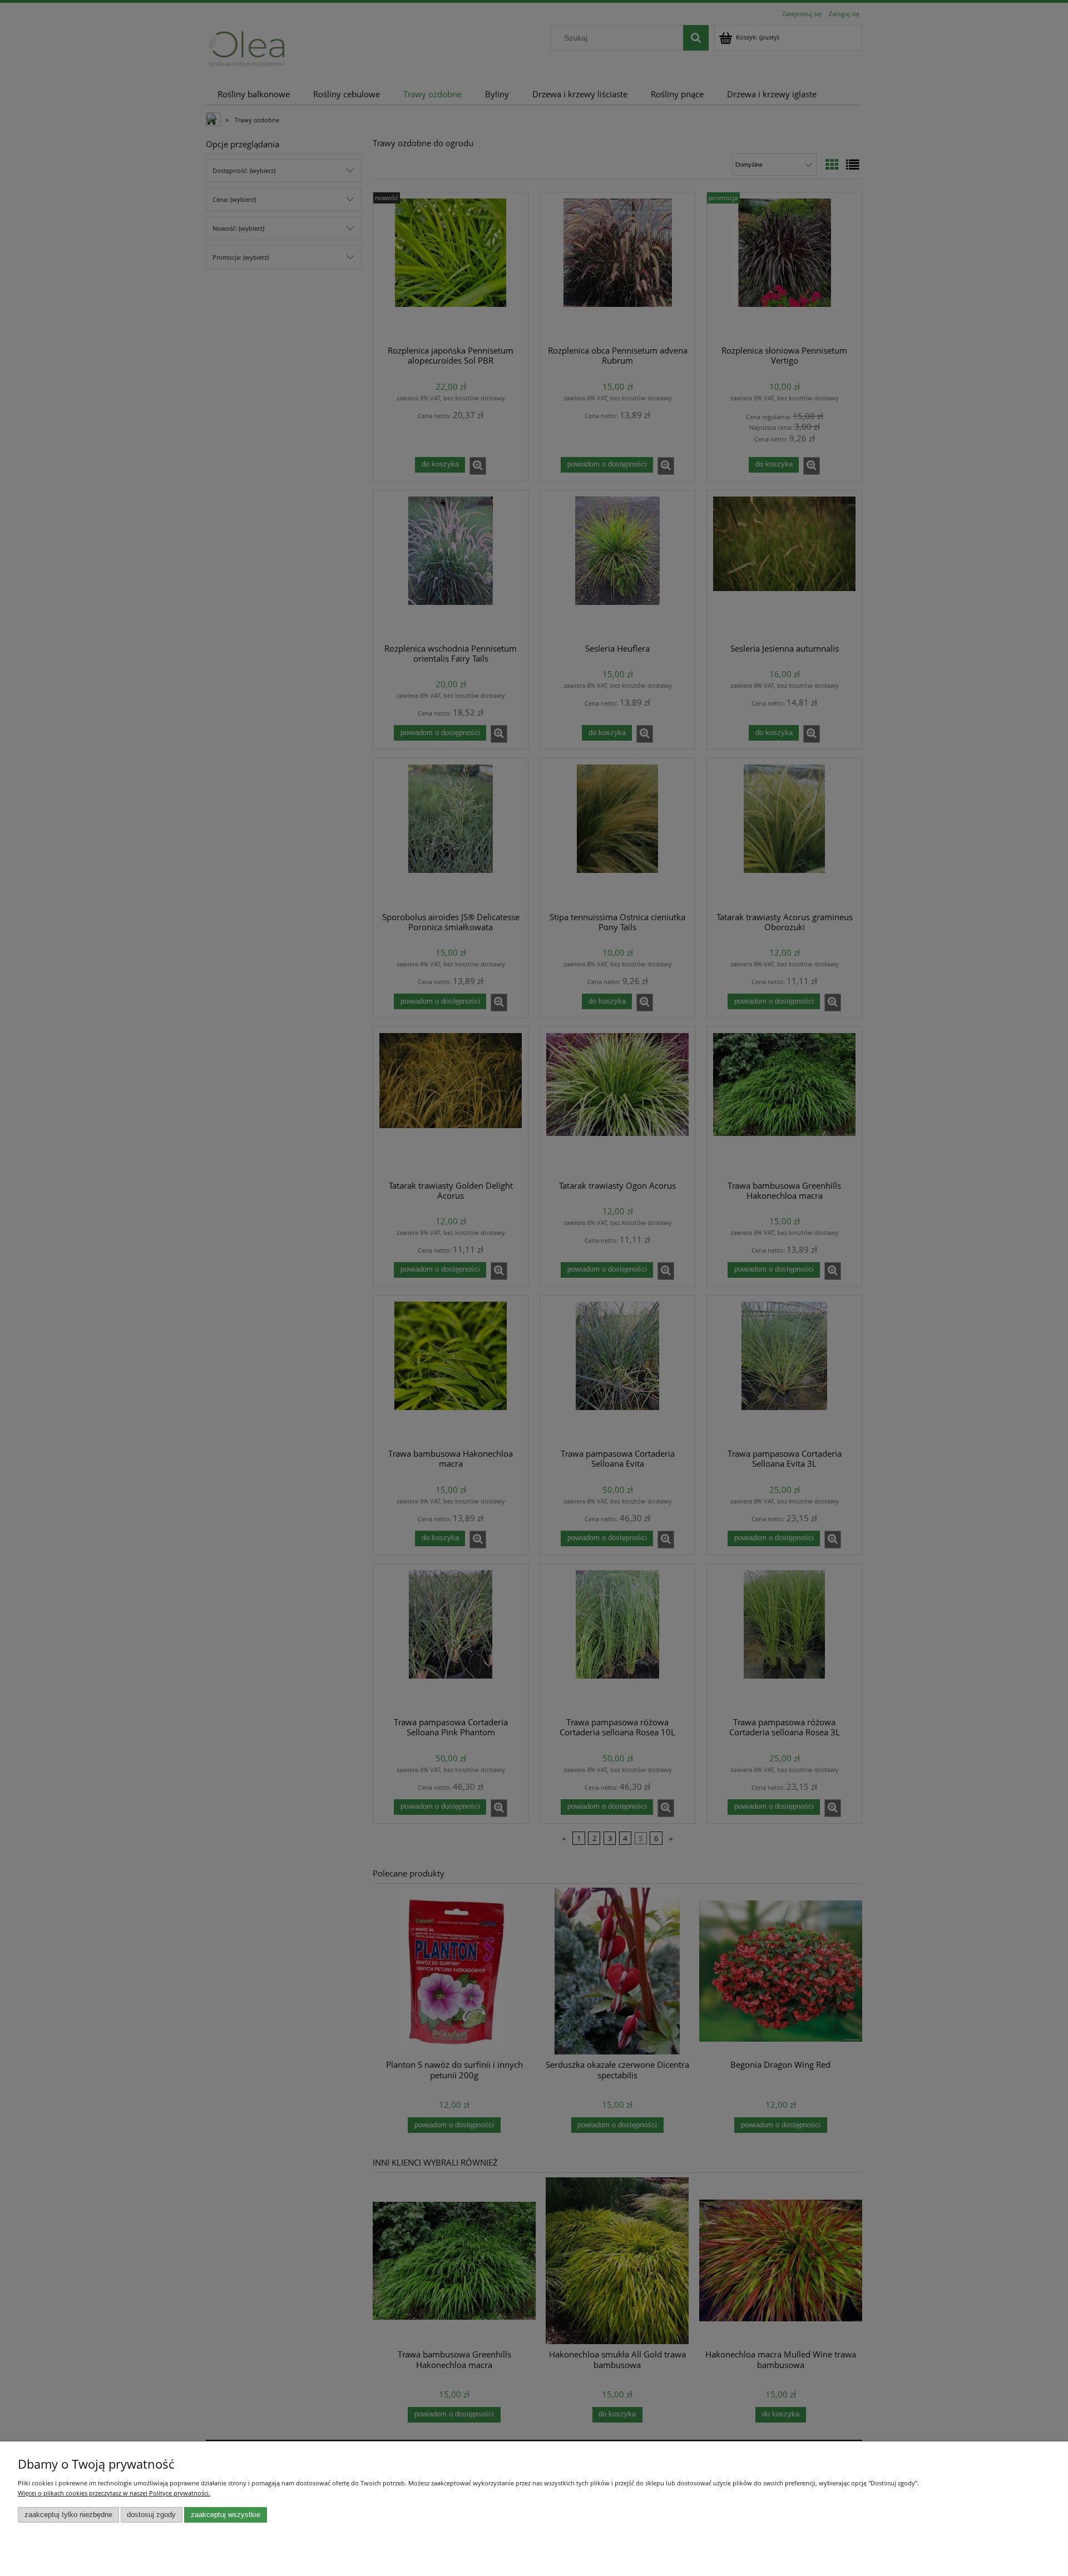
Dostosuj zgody (151, 2515)
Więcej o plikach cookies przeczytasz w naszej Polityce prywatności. (114, 2493)
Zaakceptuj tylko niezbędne (68, 2515)
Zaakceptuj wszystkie (226, 2515)
